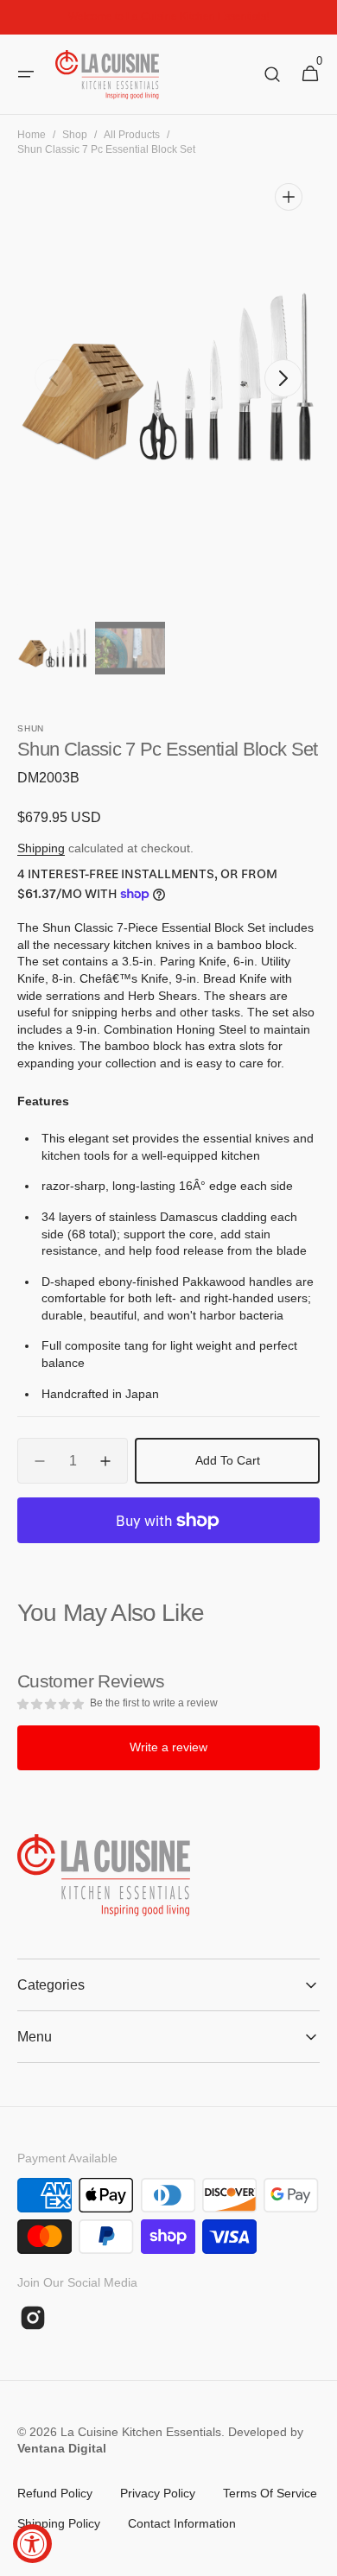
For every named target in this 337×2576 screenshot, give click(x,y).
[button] (26, 74)
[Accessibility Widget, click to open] (32, 2544)
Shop (75, 135)
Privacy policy (158, 2493)
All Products (132, 135)
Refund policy (55, 2493)
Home (32, 135)
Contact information (182, 2523)
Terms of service (270, 2493)
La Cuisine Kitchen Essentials (141, 2432)
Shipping (41, 848)
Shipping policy (59, 2523)
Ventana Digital (62, 2448)
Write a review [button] (168, 1747)
